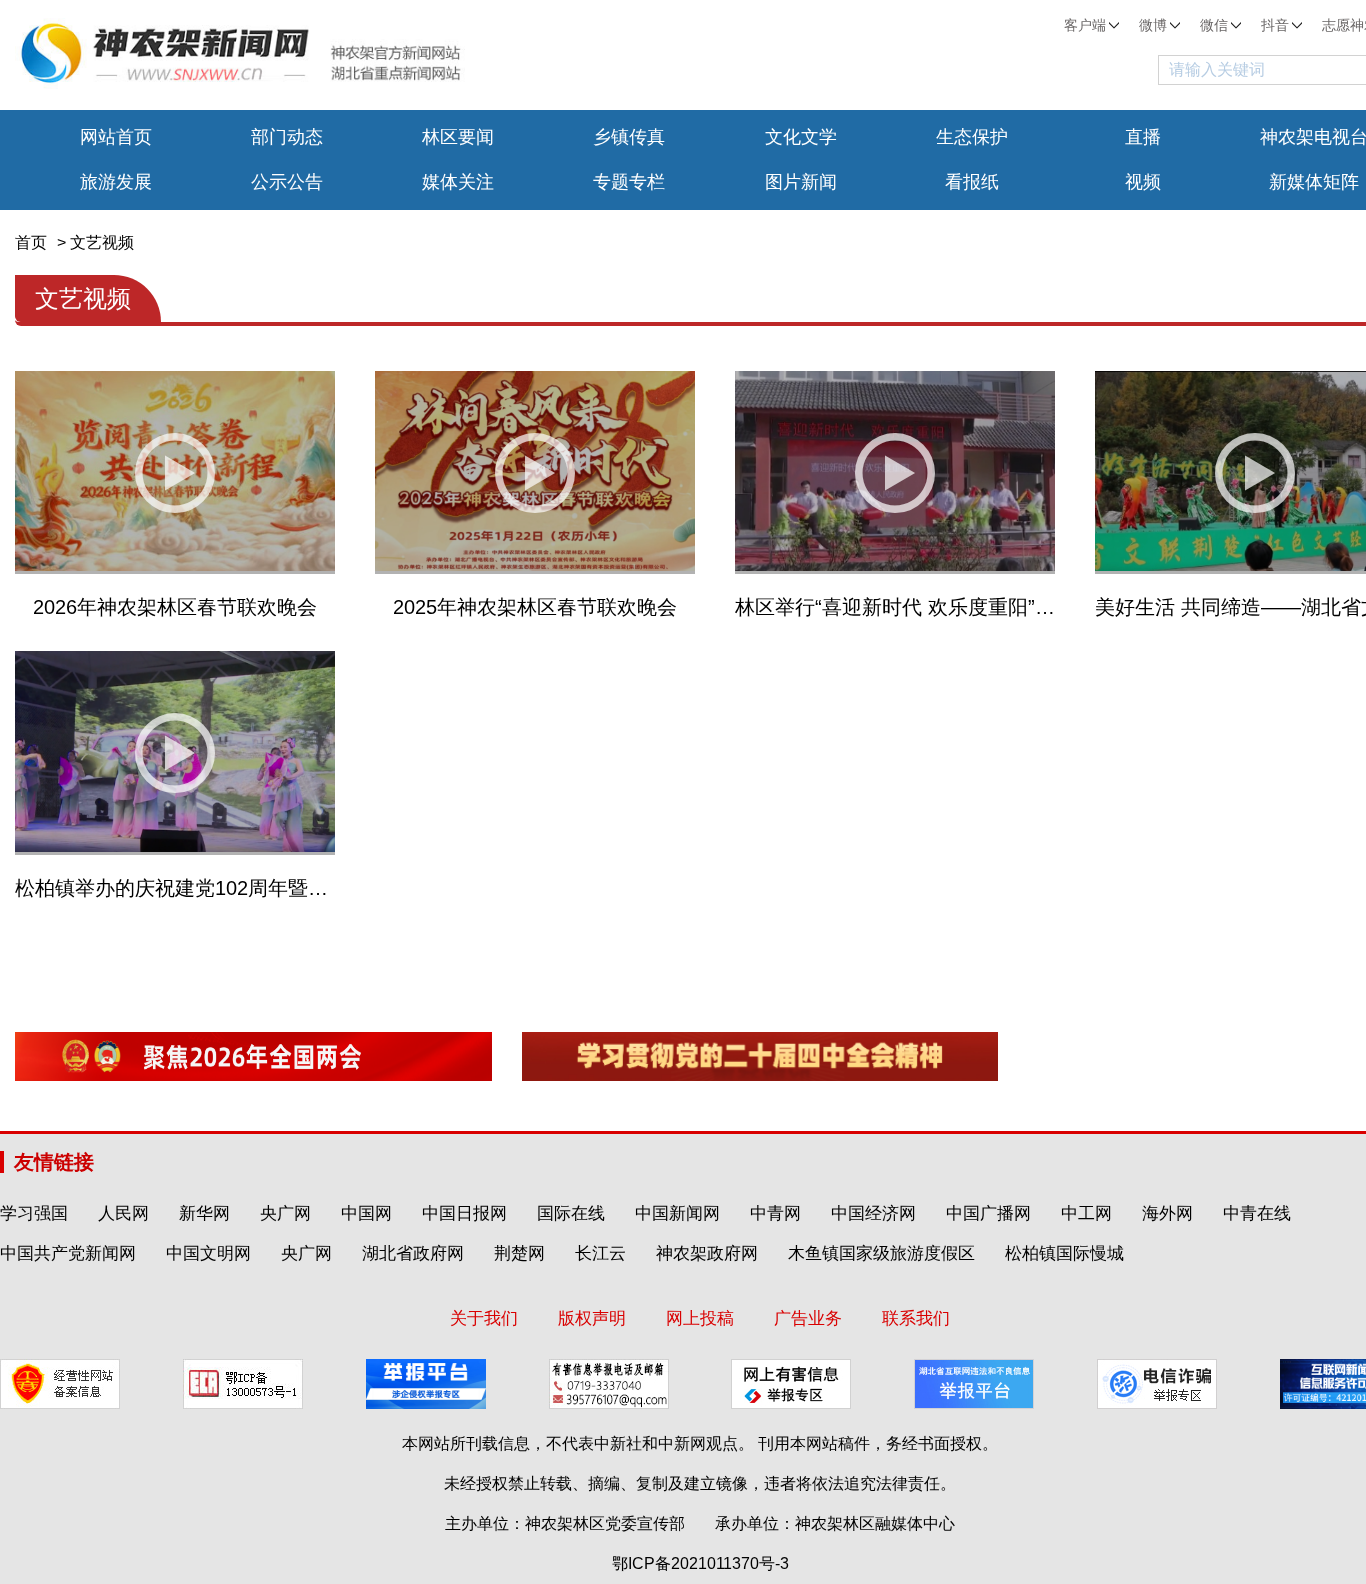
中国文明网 (208, 1253)
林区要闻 (458, 137)
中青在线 (1257, 1213)
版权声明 (592, 1318)
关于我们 (484, 1318)
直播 (1143, 137)
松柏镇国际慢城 (1064, 1253)
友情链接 (54, 1162)
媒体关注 (458, 182)
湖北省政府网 (413, 1253)
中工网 (1086, 1213)
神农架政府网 (707, 1253)
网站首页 (116, 137)
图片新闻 (801, 182)
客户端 (1085, 25)
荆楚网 (519, 1253)
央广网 (285, 1213)
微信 (1214, 25)
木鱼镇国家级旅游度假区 (881, 1253)
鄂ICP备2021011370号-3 (700, 1563)
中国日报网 (464, 1213)
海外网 (1167, 1213)
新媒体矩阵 (1314, 182)
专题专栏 (629, 182)
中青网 (775, 1213)
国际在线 (571, 1213)
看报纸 (972, 182)
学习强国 (34, 1213)
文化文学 (801, 137)
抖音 (1275, 25)
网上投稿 (700, 1318)
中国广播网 (988, 1213)
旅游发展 (116, 182)
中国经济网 (873, 1213)
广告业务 (808, 1318)
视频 (1143, 182)
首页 (31, 242)
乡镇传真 (629, 137)
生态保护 (972, 137)
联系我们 (916, 1318)
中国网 (366, 1213)
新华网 (204, 1213)
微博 (1153, 25)
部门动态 (287, 137)
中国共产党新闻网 (68, 1253)
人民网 (123, 1213)
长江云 (600, 1253)
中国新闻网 (677, 1213)
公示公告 (287, 182)
